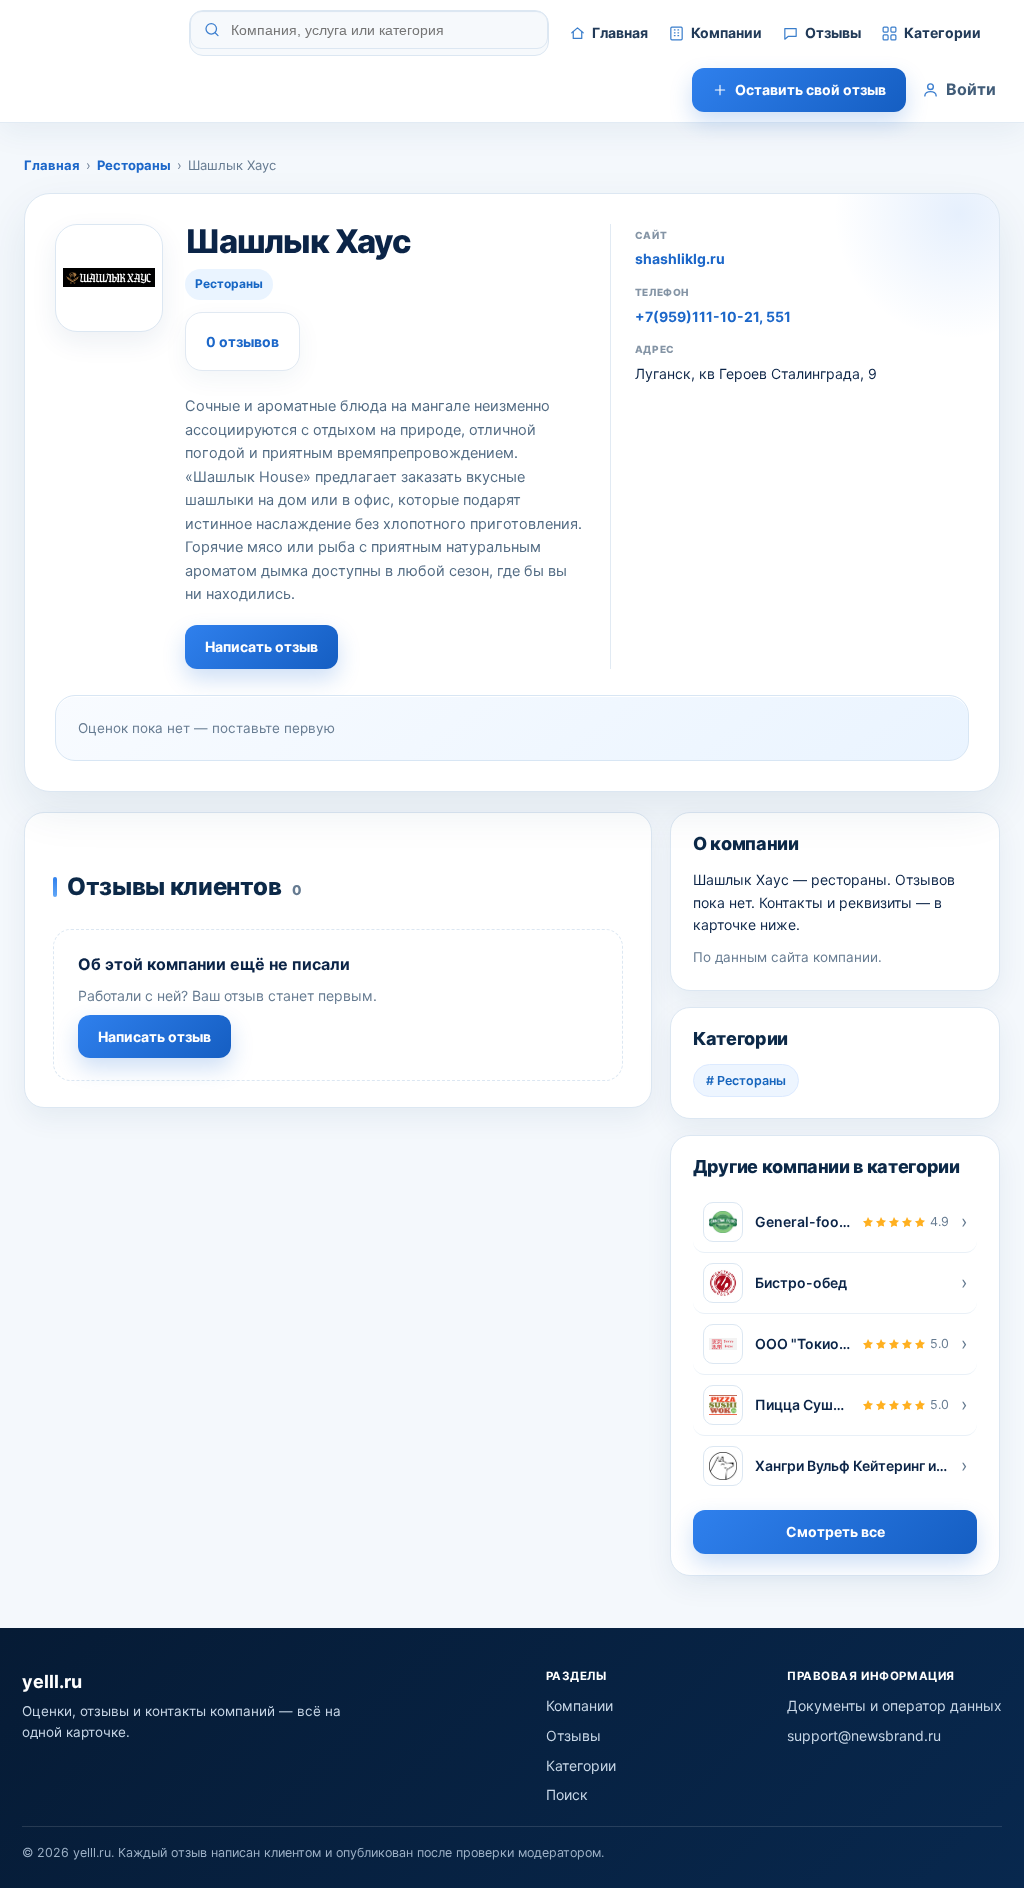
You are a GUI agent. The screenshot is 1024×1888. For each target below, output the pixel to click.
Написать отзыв (261, 646)
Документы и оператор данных (894, 1705)
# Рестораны (746, 1080)
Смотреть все (835, 1531)
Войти (971, 89)
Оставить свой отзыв (810, 89)
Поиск (567, 1794)
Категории (942, 32)
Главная (620, 32)
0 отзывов (242, 341)
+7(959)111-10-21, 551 (713, 316)
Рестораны (134, 165)
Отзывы (833, 32)
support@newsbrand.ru (864, 1735)
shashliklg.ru (680, 258)
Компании (726, 32)
